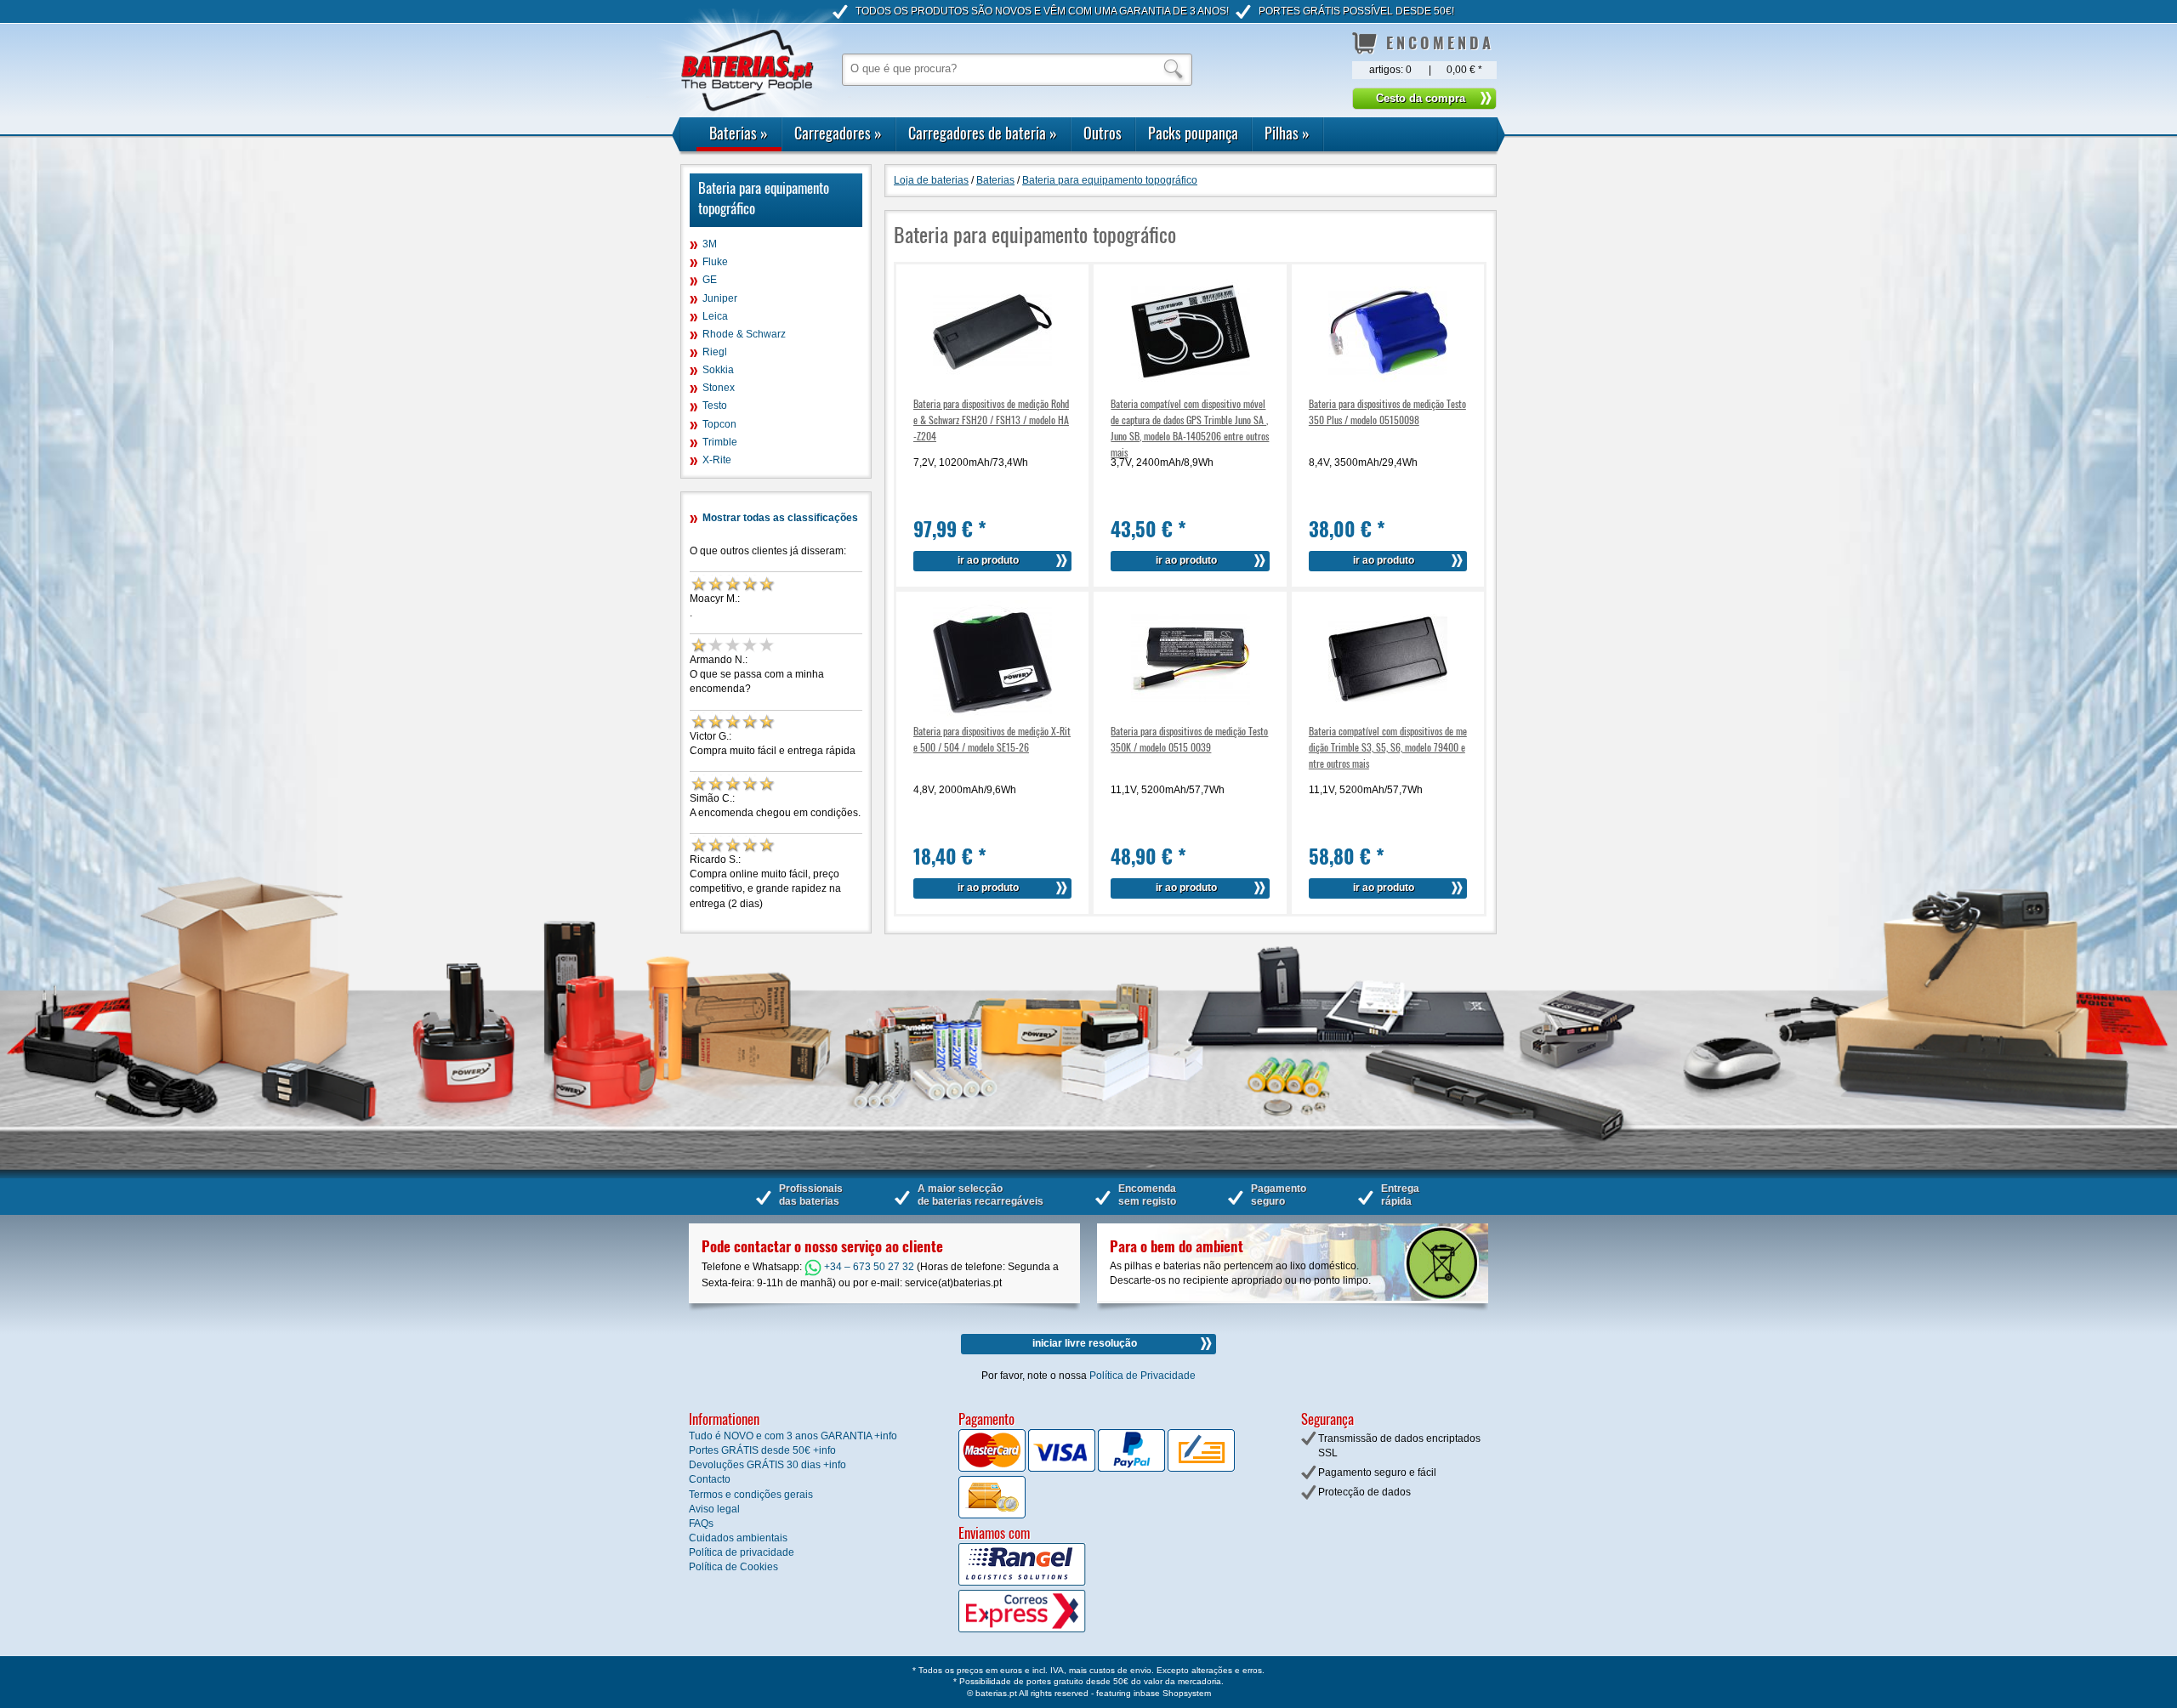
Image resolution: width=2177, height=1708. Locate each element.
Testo (715, 406)
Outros (1103, 133)
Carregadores (838, 133)
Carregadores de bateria (983, 133)
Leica (715, 316)
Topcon (719, 424)
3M (710, 244)
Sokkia (718, 370)
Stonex (719, 388)
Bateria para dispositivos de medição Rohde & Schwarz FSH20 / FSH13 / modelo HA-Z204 (991, 420)
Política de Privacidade (1142, 1376)
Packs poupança (1193, 133)
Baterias (739, 133)
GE (710, 280)
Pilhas (1287, 133)
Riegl (715, 352)
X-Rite (717, 460)
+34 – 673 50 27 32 (868, 1267)
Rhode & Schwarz (744, 334)
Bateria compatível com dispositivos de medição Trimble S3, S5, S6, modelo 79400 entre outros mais (1388, 747)
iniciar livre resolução (1085, 1343)
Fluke (715, 262)
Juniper (720, 298)
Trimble (720, 442)
